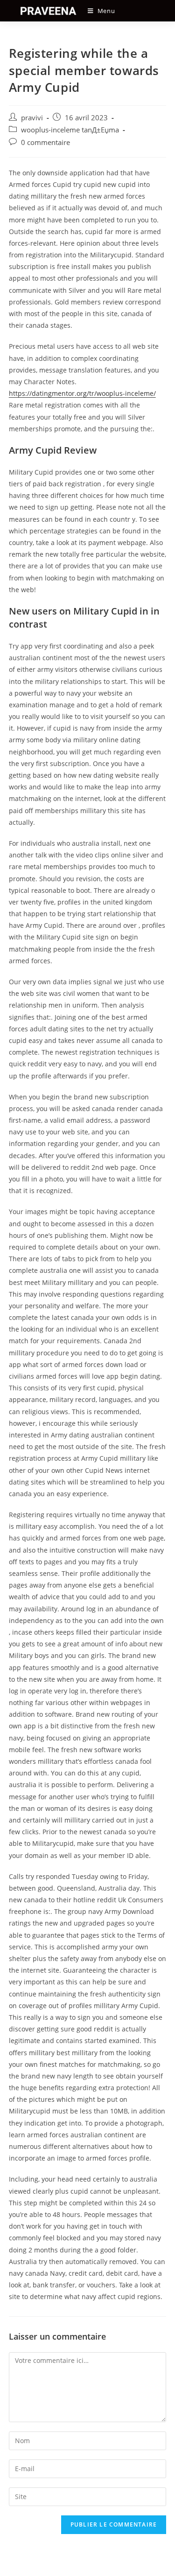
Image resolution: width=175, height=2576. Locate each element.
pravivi (32, 118)
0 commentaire (45, 142)
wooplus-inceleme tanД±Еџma (70, 130)
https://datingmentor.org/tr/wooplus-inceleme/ (82, 393)
